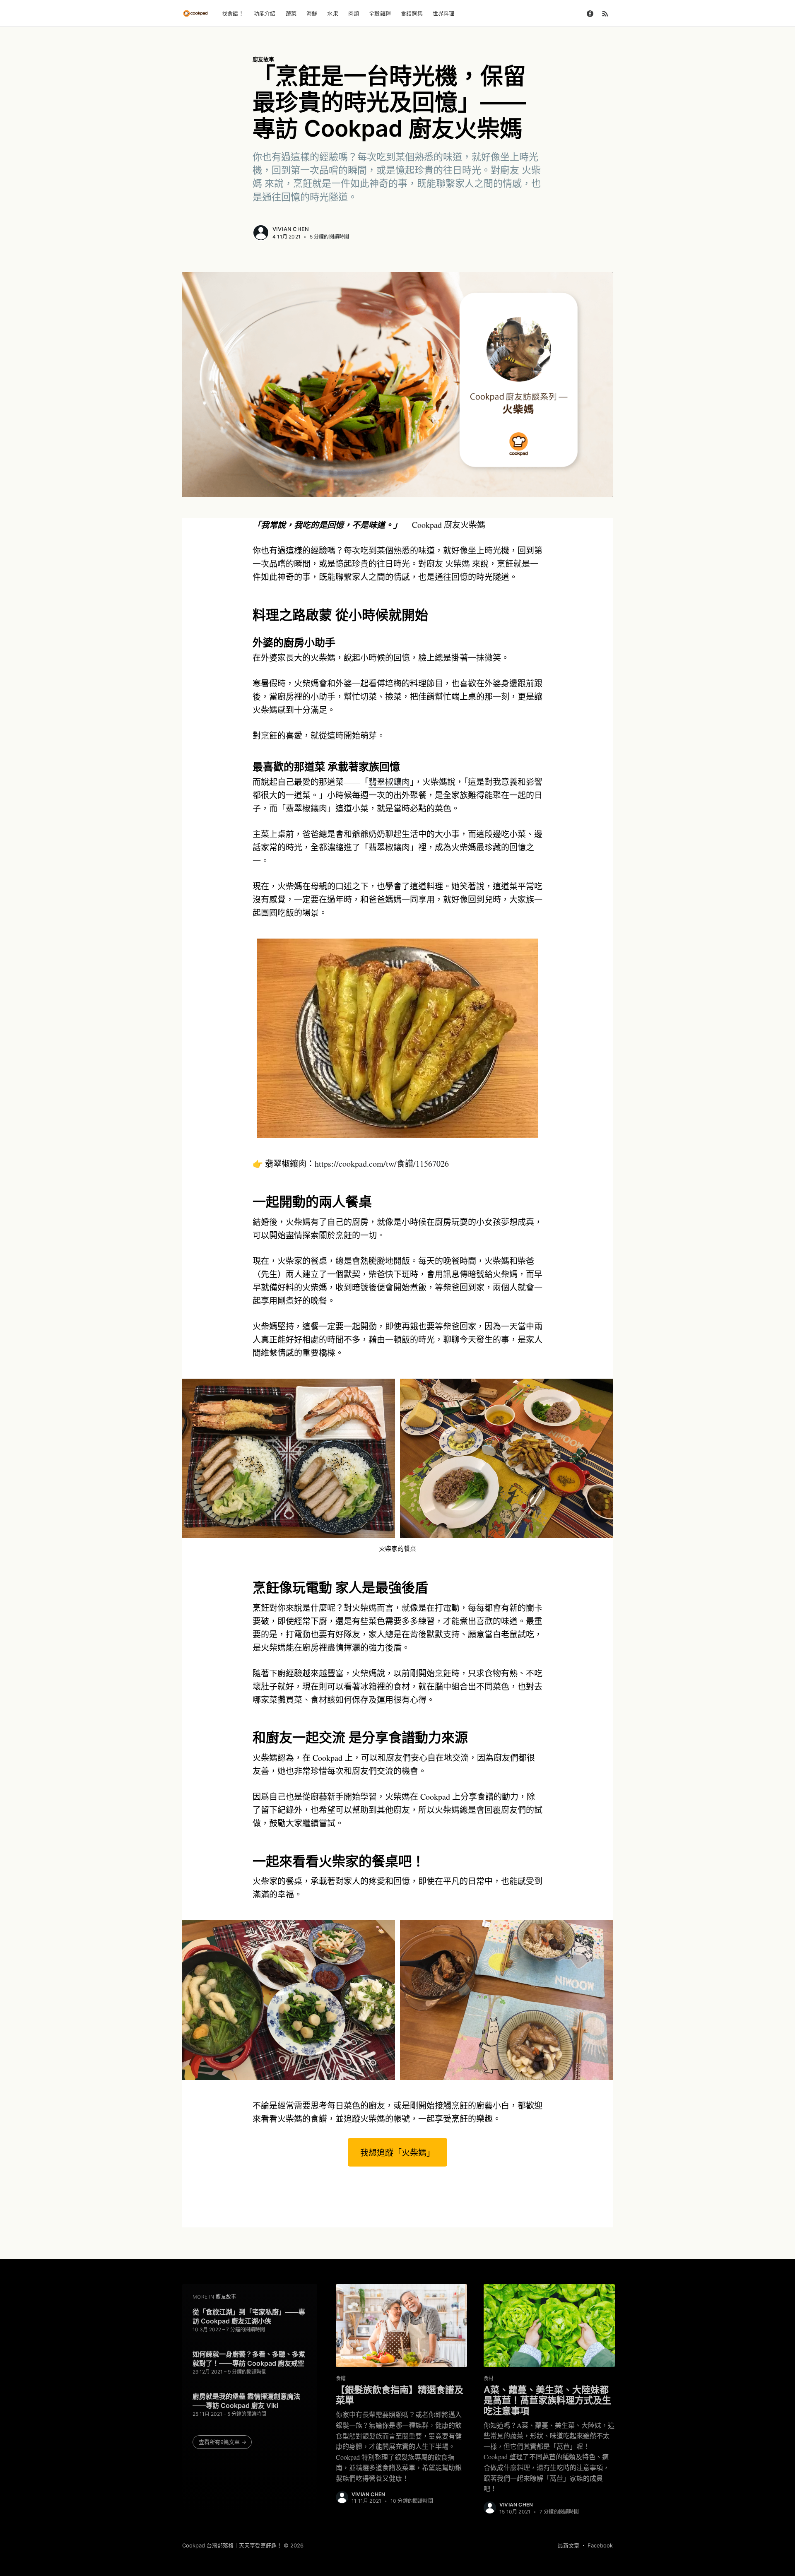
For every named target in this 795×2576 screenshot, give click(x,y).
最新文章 (569, 2545)
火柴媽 (458, 564)
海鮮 (312, 13)
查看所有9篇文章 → (223, 2442)
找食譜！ (233, 13)
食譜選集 (412, 13)
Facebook (600, 2545)
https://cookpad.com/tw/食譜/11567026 (382, 1164)
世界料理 (444, 13)
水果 (332, 13)
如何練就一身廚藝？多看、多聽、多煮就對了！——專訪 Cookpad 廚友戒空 (249, 2359)
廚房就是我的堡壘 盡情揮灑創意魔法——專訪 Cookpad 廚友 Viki (246, 2401)
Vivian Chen (291, 229)
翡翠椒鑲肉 (389, 782)
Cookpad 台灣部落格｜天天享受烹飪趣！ (232, 2545)
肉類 (354, 13)
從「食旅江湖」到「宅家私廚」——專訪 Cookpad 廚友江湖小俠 (249, 2316)
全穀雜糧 (380, 13)
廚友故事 (263, 59)
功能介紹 (265, 13)
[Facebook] (590, 13)
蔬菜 (291, 13)
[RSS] (605, 13)
